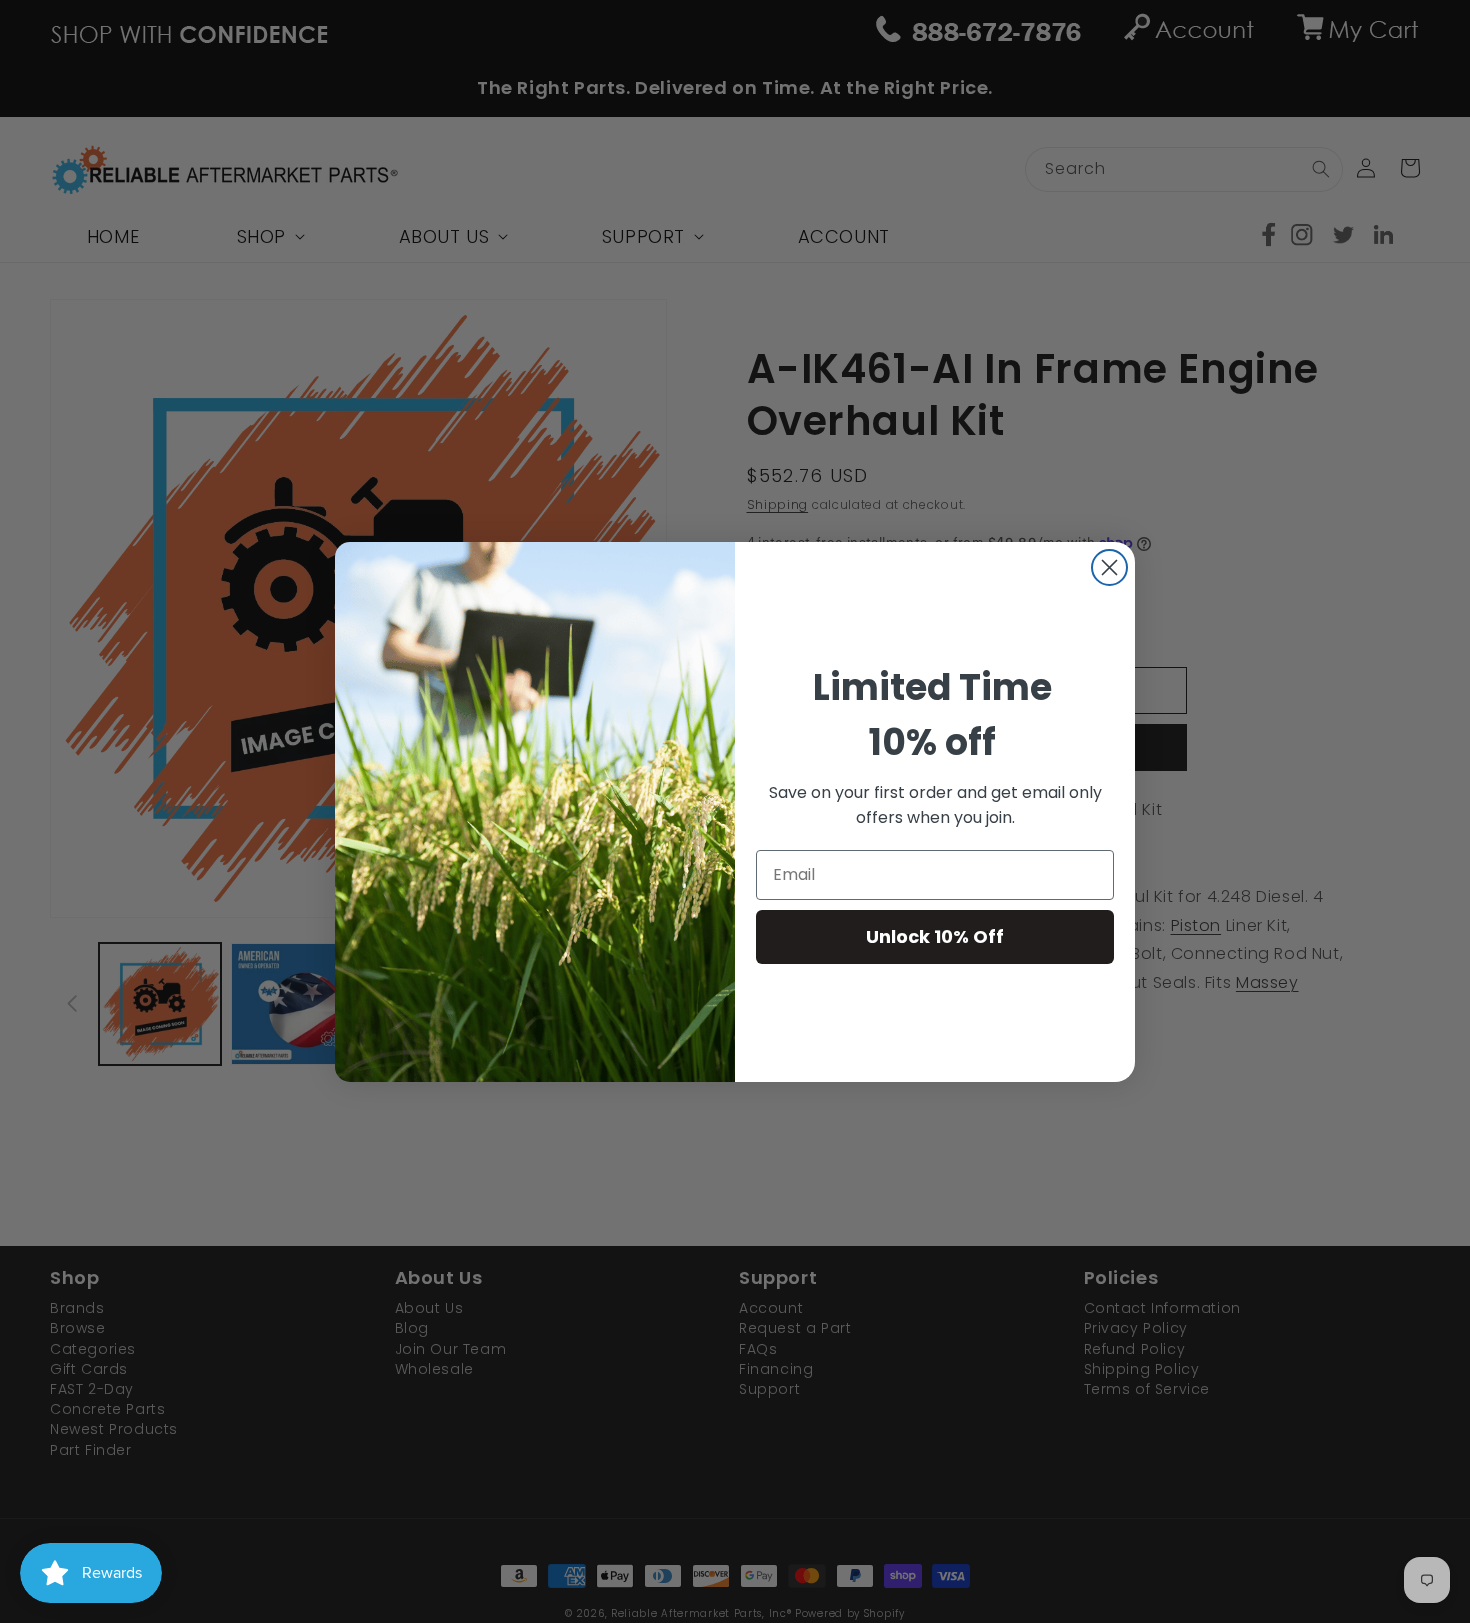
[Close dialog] (1109, 567)
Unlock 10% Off (935, 936)
